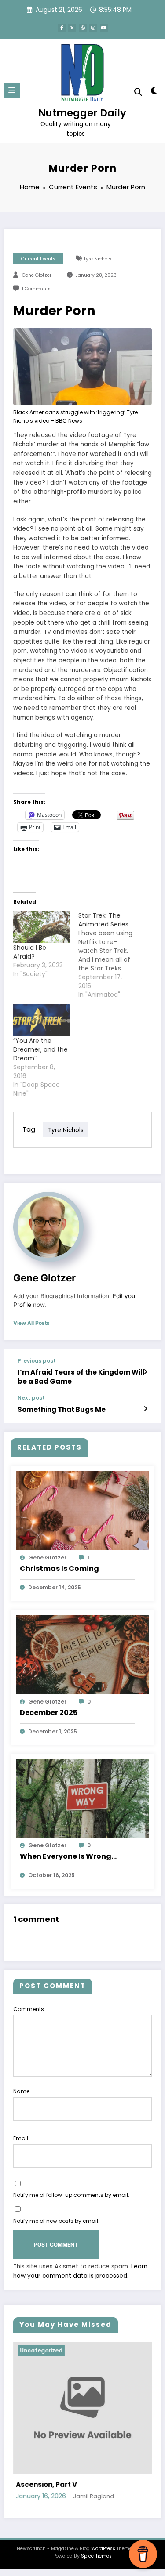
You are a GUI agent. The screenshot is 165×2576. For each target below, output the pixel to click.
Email (21, 2138)
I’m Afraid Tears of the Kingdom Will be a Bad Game (81, 1377)
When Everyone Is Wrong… (68, 1856)
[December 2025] (82, 1654)
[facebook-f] (62, 28)
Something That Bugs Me (62, 1409)
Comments (29, 2009)
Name (21, 2091)
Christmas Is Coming (59, 1568)
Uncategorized (86, 2350)
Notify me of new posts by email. (56, 2221)
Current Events (38, 259)
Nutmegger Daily (82, 113)
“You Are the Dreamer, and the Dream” (40, 1049)
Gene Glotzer (37, 275)
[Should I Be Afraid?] (41, 927)
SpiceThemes (96, 2566)
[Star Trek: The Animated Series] (111, 955)
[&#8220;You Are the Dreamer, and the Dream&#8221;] (41, 1020)
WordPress (103, 2558)
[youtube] (104, 28)
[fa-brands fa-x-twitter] (72, 28)
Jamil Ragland (138, 2506)
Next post (31, 1398)
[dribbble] (83, 28)
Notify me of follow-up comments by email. (71, 2195)
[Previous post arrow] (145, 1372)
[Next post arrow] (145, 1409)
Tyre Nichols (97, 259)
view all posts (31, 1323)
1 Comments (36, 289)
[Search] (138, 92)
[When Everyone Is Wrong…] (82, 1798)
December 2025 (49, 1713)
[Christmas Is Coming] (82, 1510)
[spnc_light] (154, 92)
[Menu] (12, 90)
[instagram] (93, 28)
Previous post (37, 1361)
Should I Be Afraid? (30, 952)
